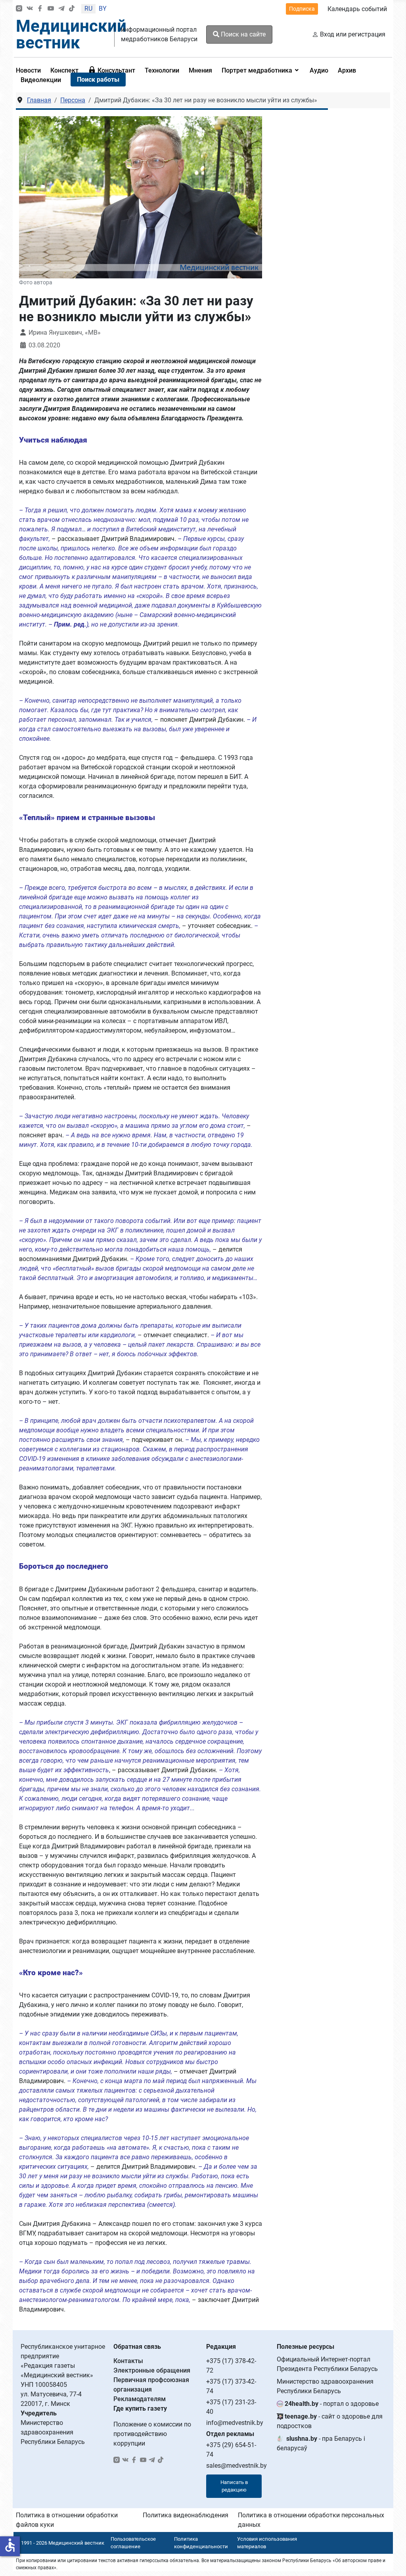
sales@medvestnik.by (237, 2466)
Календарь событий (357, 9)
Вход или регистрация (353, 34)
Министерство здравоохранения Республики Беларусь (325, 2386)
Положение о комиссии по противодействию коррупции (152, 2434)
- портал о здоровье (332, 2404)
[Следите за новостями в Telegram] (61, 9)
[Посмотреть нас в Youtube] (51, 9)
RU (88, 9)
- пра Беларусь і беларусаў (321, 2443)
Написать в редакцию (234, 2486)
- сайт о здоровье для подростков (330, 2421)
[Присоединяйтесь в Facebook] (40, 9)
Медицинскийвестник (71, 34)
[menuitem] (64, 70)
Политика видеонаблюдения (186, 2515)
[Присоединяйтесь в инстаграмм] (19, 9)
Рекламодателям (140, 2399)
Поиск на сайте (242, 34)
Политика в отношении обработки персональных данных (311, 2520)
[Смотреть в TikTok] (72, 9)
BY (103, 9)
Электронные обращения (152, 2370)
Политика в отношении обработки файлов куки (67, 2520)
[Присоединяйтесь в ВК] (30, 9)
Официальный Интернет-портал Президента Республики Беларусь (327, 2364)
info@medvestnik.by (235, 2423)
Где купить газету (140, 2408)
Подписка (302, 9)
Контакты (128, 2361)
